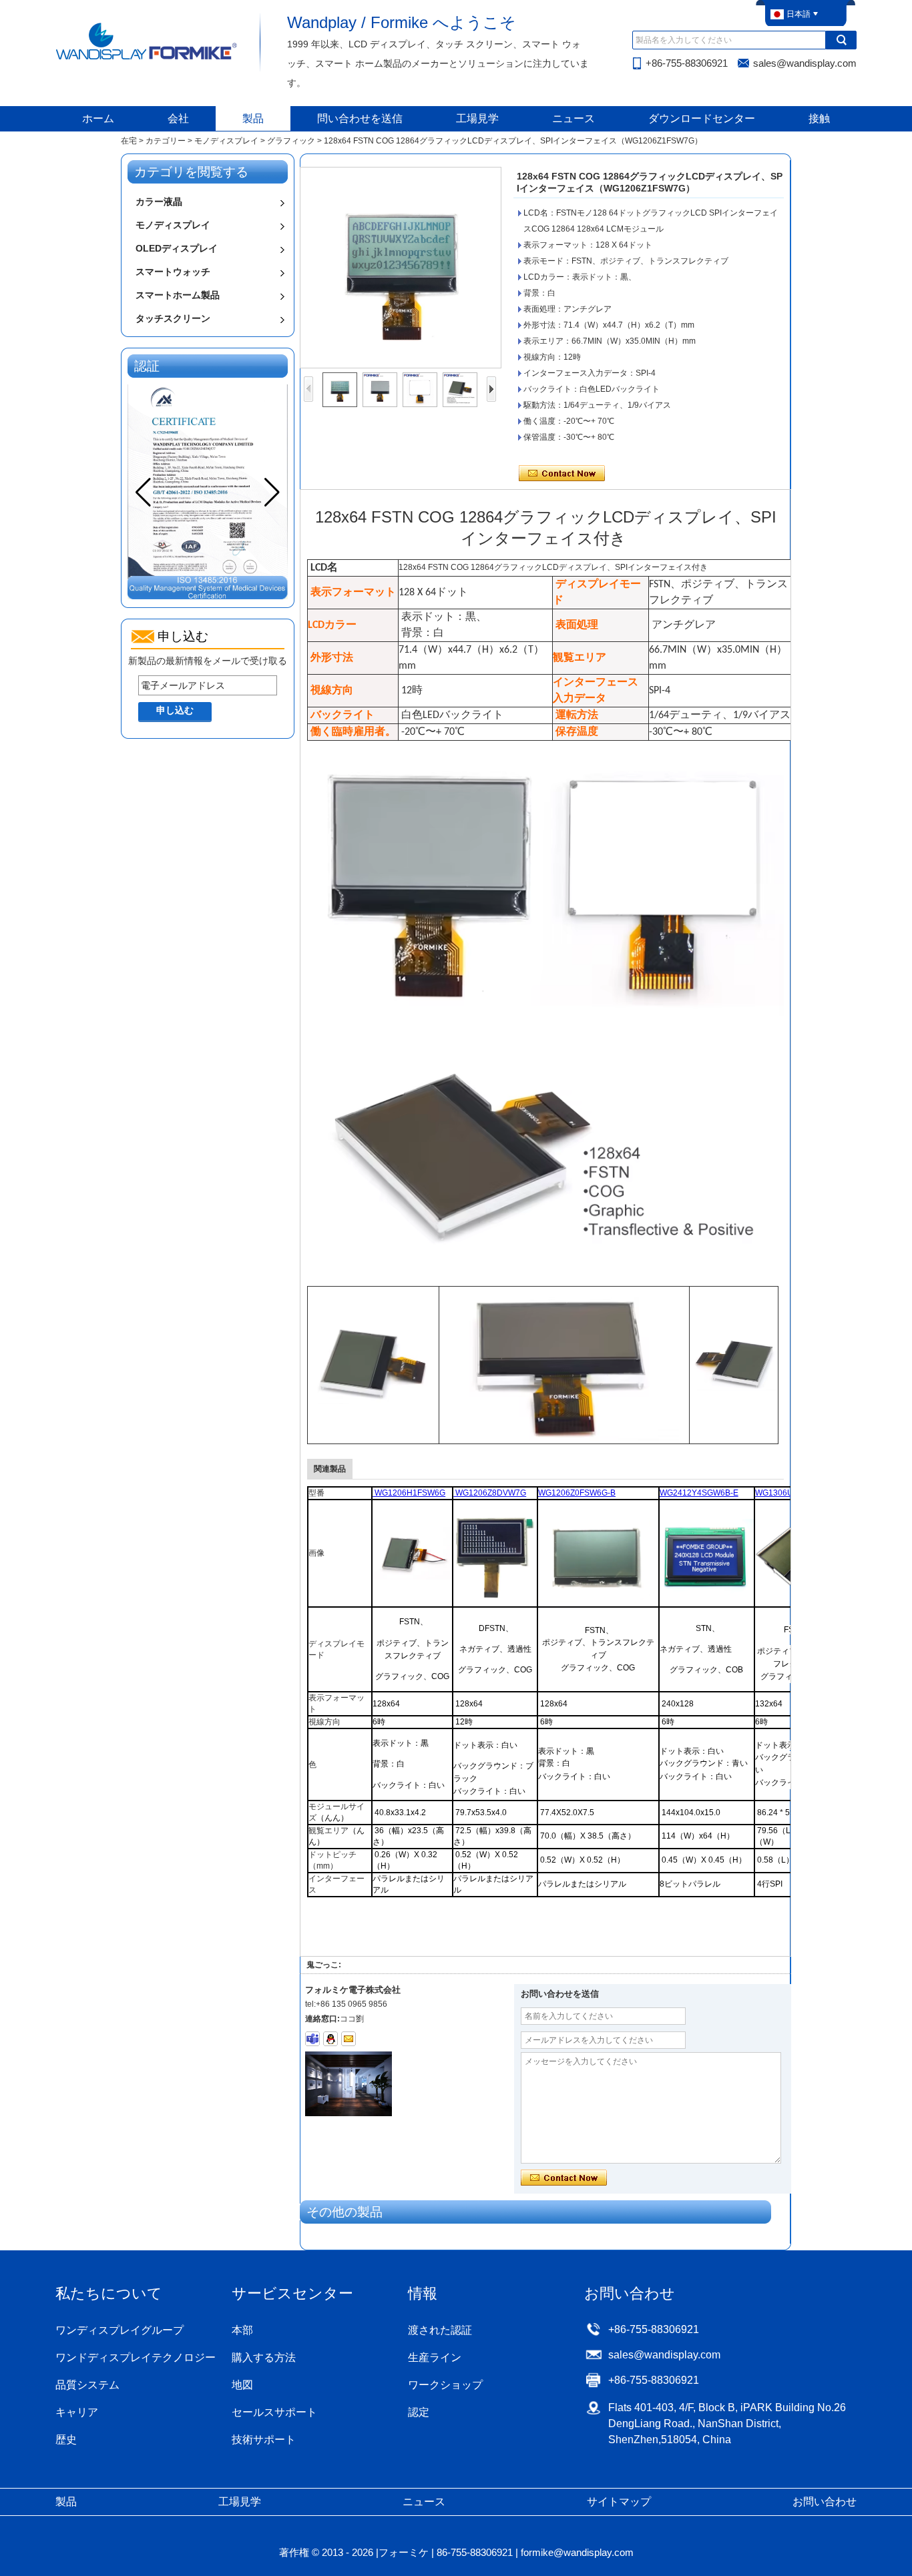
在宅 (129, 141)
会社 (178, 118)
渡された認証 (440, 2330)
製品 (253, 118)
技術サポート (264, 2440)
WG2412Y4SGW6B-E (699, 1493)
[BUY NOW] (495, 1598)
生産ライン (435, 2357)
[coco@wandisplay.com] (349, 2039)
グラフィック (291, 141)
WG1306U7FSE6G (789, 1493)
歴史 (66, 2440)
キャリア (77, 2412)
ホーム (98, 118)
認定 (419, 2412)
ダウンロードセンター (702, 118)
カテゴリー (166, 141)
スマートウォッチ (173, 272)
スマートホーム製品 (178, 295)
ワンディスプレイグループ (120, 2330)
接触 (819, 118)
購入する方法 (264, 2357)
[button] (272, 493)
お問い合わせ (825, 2502)
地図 (242, 2385)
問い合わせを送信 (360, 118)
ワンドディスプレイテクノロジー (136, 2357)
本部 (242, 2330)
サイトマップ (619, 2502)
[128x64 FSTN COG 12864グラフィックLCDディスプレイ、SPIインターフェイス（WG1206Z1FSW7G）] (401, 268)
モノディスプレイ (226, 141)
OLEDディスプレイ (177, 248)
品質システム (87, 2385)
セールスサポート (274, 2412)
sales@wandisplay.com (805, 63)
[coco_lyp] (312, 2039)
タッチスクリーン (173, 318)
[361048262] (330, 2039)
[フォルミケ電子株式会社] (147, 59)
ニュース (574, 118)
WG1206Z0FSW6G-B (577, 1493)
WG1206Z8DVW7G (490, 1493)
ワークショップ (445, 2385)
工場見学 (477, 118)
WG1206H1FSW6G (409, 1493)
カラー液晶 (159, 202)
